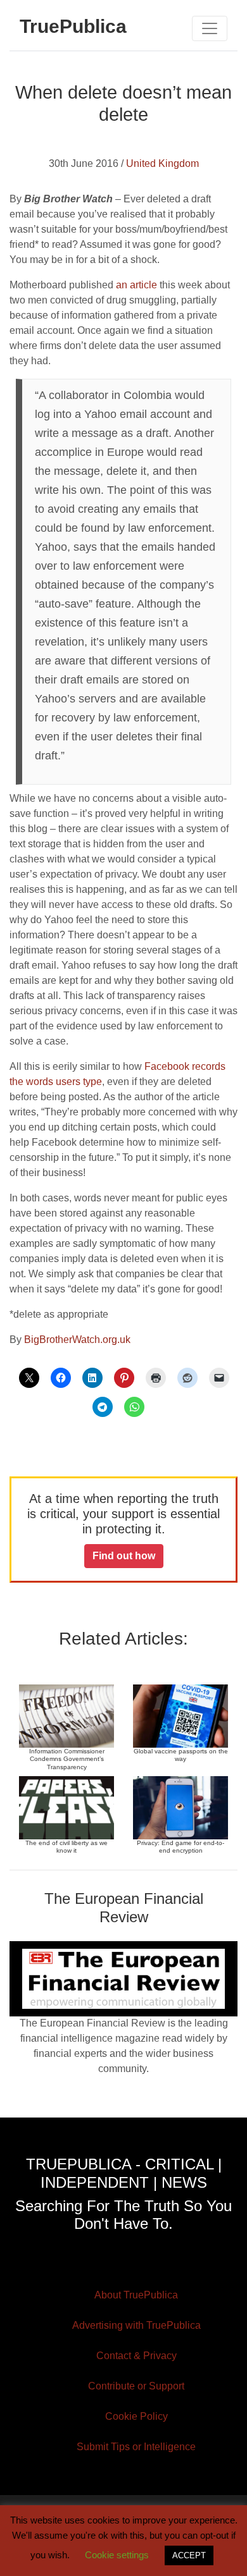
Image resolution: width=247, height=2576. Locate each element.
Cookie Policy (136, 2416)
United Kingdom (162, 163)
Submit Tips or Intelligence (136, 2447)
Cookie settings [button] (117, 2555)
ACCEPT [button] (189, 2555)
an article (136, 285)
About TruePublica (136, 2295)
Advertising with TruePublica (136, 2325)
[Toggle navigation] (210, 28)
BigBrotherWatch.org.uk (77, 1340)
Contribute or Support (136, 2386)
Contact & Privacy (136, 2356)
